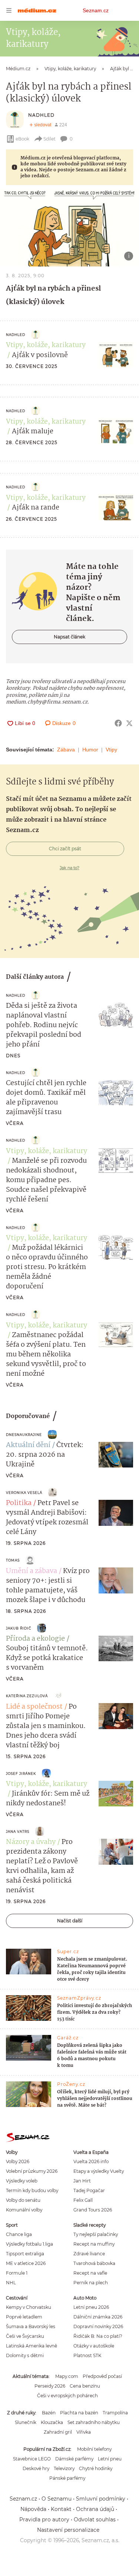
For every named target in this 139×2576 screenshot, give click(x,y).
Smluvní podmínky (101, 2499)
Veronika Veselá (24, 1493)
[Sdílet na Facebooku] (118, 723)
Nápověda (33, 2509)
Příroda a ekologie (35, 1639)
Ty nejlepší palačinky (96, 2234)
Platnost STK (87, 2355)
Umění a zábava (32, 1571)
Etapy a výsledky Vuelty (99, 2171)
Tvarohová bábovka (94, 2263)
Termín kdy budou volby (32, 2190)
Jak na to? (69, 868)
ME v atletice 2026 (26, 2263)
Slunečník (26, 2422)
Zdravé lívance (89, 2254)
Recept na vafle (90, 2273)
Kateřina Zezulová (27, 1696)
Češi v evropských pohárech (67, 2396)
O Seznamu (57, 2499)
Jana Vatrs (18, 1831)
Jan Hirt (82, 2181)
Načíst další (70, 1921)
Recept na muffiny (94, 2244)
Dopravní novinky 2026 (98, 2326)
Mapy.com (67, 2376)
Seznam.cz (96, 10)
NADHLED (41, 115)
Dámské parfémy (74, 2459)
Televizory (64, 2468)
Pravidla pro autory (44, 2520)
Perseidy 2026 (50, 2386)
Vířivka (84, 2432)
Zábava (66, 750)
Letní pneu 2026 (91, 2307)
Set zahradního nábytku (94, 2422)
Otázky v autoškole (94, 2346)
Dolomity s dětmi (25, 2355)
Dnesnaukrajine (24, 1435)
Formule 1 (17, 2273)
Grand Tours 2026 (93, 2210)
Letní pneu (110, 2459)
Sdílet (49, 139)
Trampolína (115, 2413)
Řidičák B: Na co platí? (98, 2336)
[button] (69, 227)
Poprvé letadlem (24, 2317)
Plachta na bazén (79, 2413)
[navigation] (9, 10)
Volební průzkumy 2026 (32, 2171)
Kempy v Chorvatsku (29, 2307)
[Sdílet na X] (129, 723)
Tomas (13, 1560)
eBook (22, 139)
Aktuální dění (28, 1445)
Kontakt (61, 2509)
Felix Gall (83, 2200)
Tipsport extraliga (25, 2254)
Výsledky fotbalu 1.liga (29, 2244)
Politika (19, 1503)
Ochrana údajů (95, 2509)
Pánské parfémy (67, 2478)
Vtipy (111, 750)
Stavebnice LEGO (32, 2459)
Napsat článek (69, 637)
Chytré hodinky (96, 2468)
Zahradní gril (58, 2432)
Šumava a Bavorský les (31, 2326)
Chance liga (19, 2234)
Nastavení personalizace (68, 2530)
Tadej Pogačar (89, 2190)
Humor (90, 750)
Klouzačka (52, 2422)
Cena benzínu (85, 2386)
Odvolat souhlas (95, 2520)
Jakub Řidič (19, 1628)
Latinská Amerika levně (32, 2346)
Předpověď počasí (102, 2376)
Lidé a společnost (34, 1707)
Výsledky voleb (22, 2181)
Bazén (49, 2413)
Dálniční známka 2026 (98, 2317)
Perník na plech (91, 2283)
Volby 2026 (18, 2161)
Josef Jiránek (21, 1774)
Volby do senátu (23, 2200)
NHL (11, 2283)
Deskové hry (36, 2468)
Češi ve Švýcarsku (25, 2336)
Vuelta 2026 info (91, 2161)
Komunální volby (24, 2210)
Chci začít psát (65, 849)
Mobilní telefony (94, 2449)
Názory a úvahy (31, 1842)
